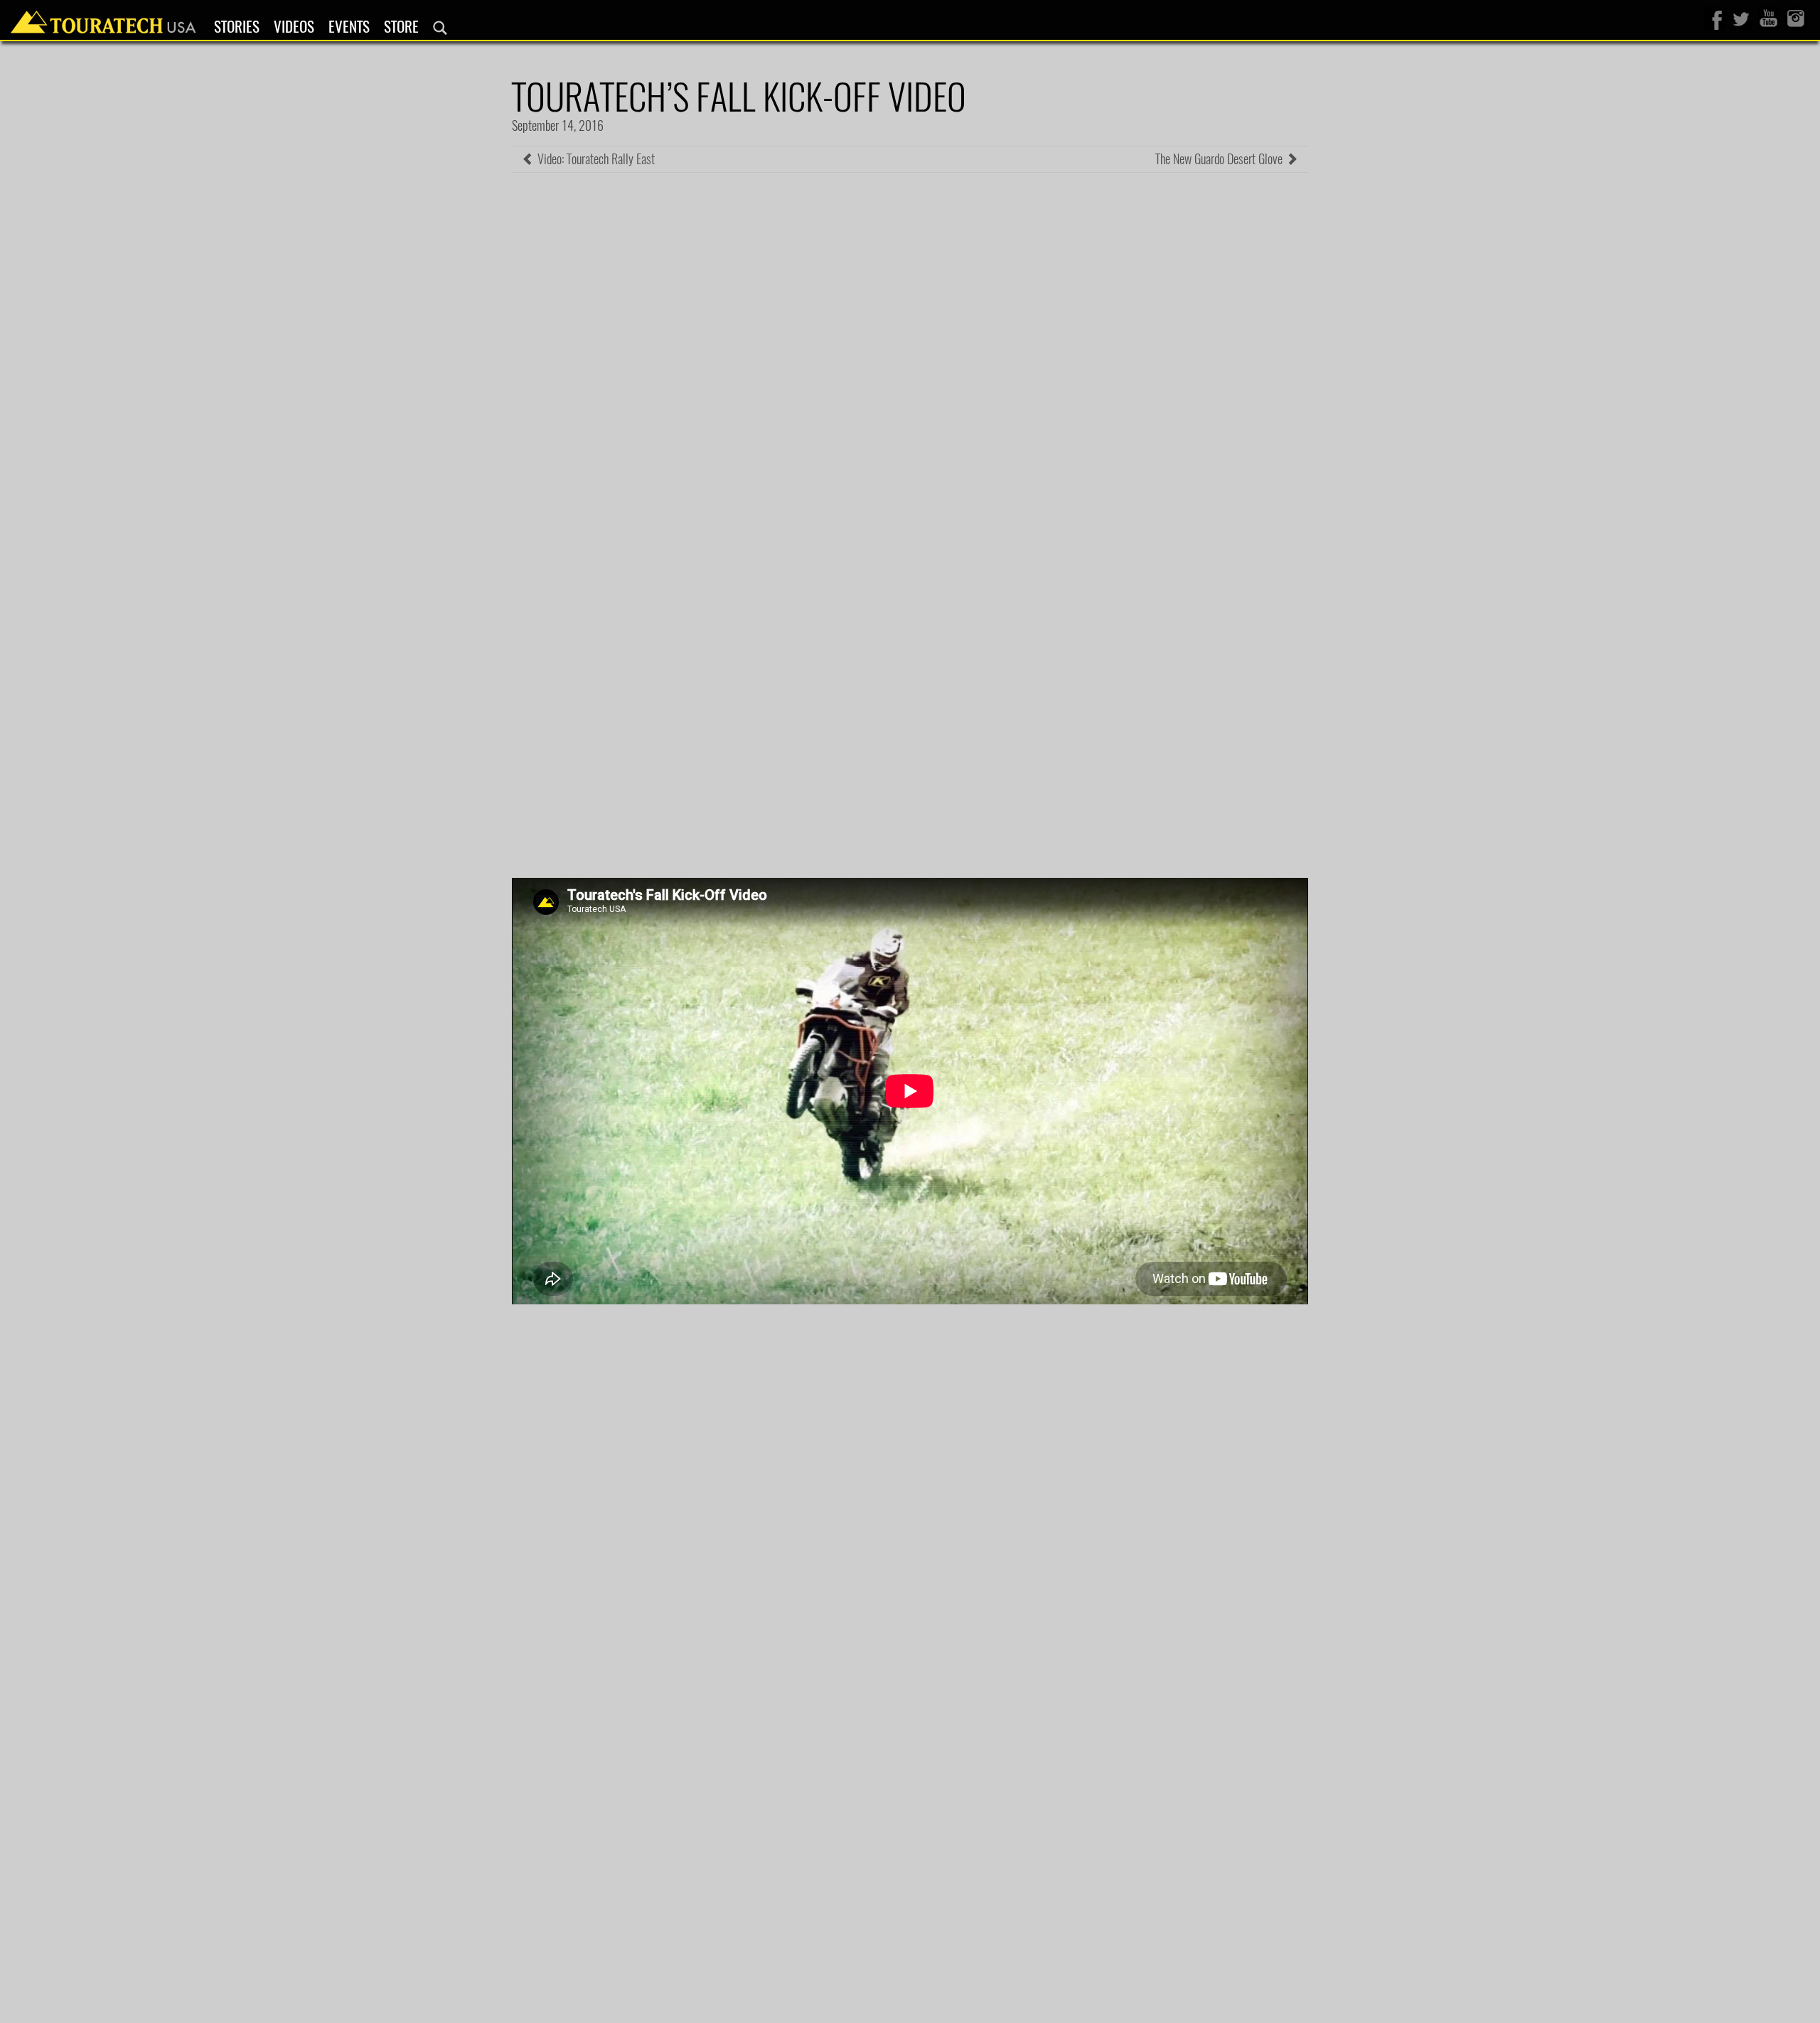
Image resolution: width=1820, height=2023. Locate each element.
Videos (294, 27)
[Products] (440, 28)
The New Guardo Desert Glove (1220, 159)
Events (349, 27)
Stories (237, 27)
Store (401, 27)
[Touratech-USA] (103, 18)
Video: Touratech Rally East (595, 159)
